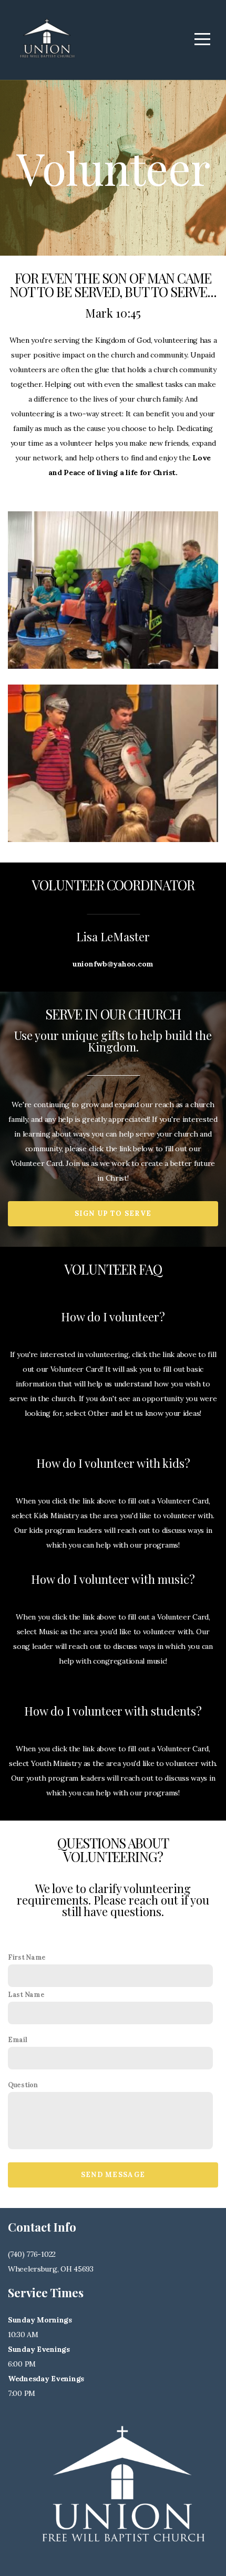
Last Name (26, 1994)
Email (18, 2039)
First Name (27, 1957)
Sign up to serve (113, 1213)
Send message (113, 2175)
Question (23, 2085)
